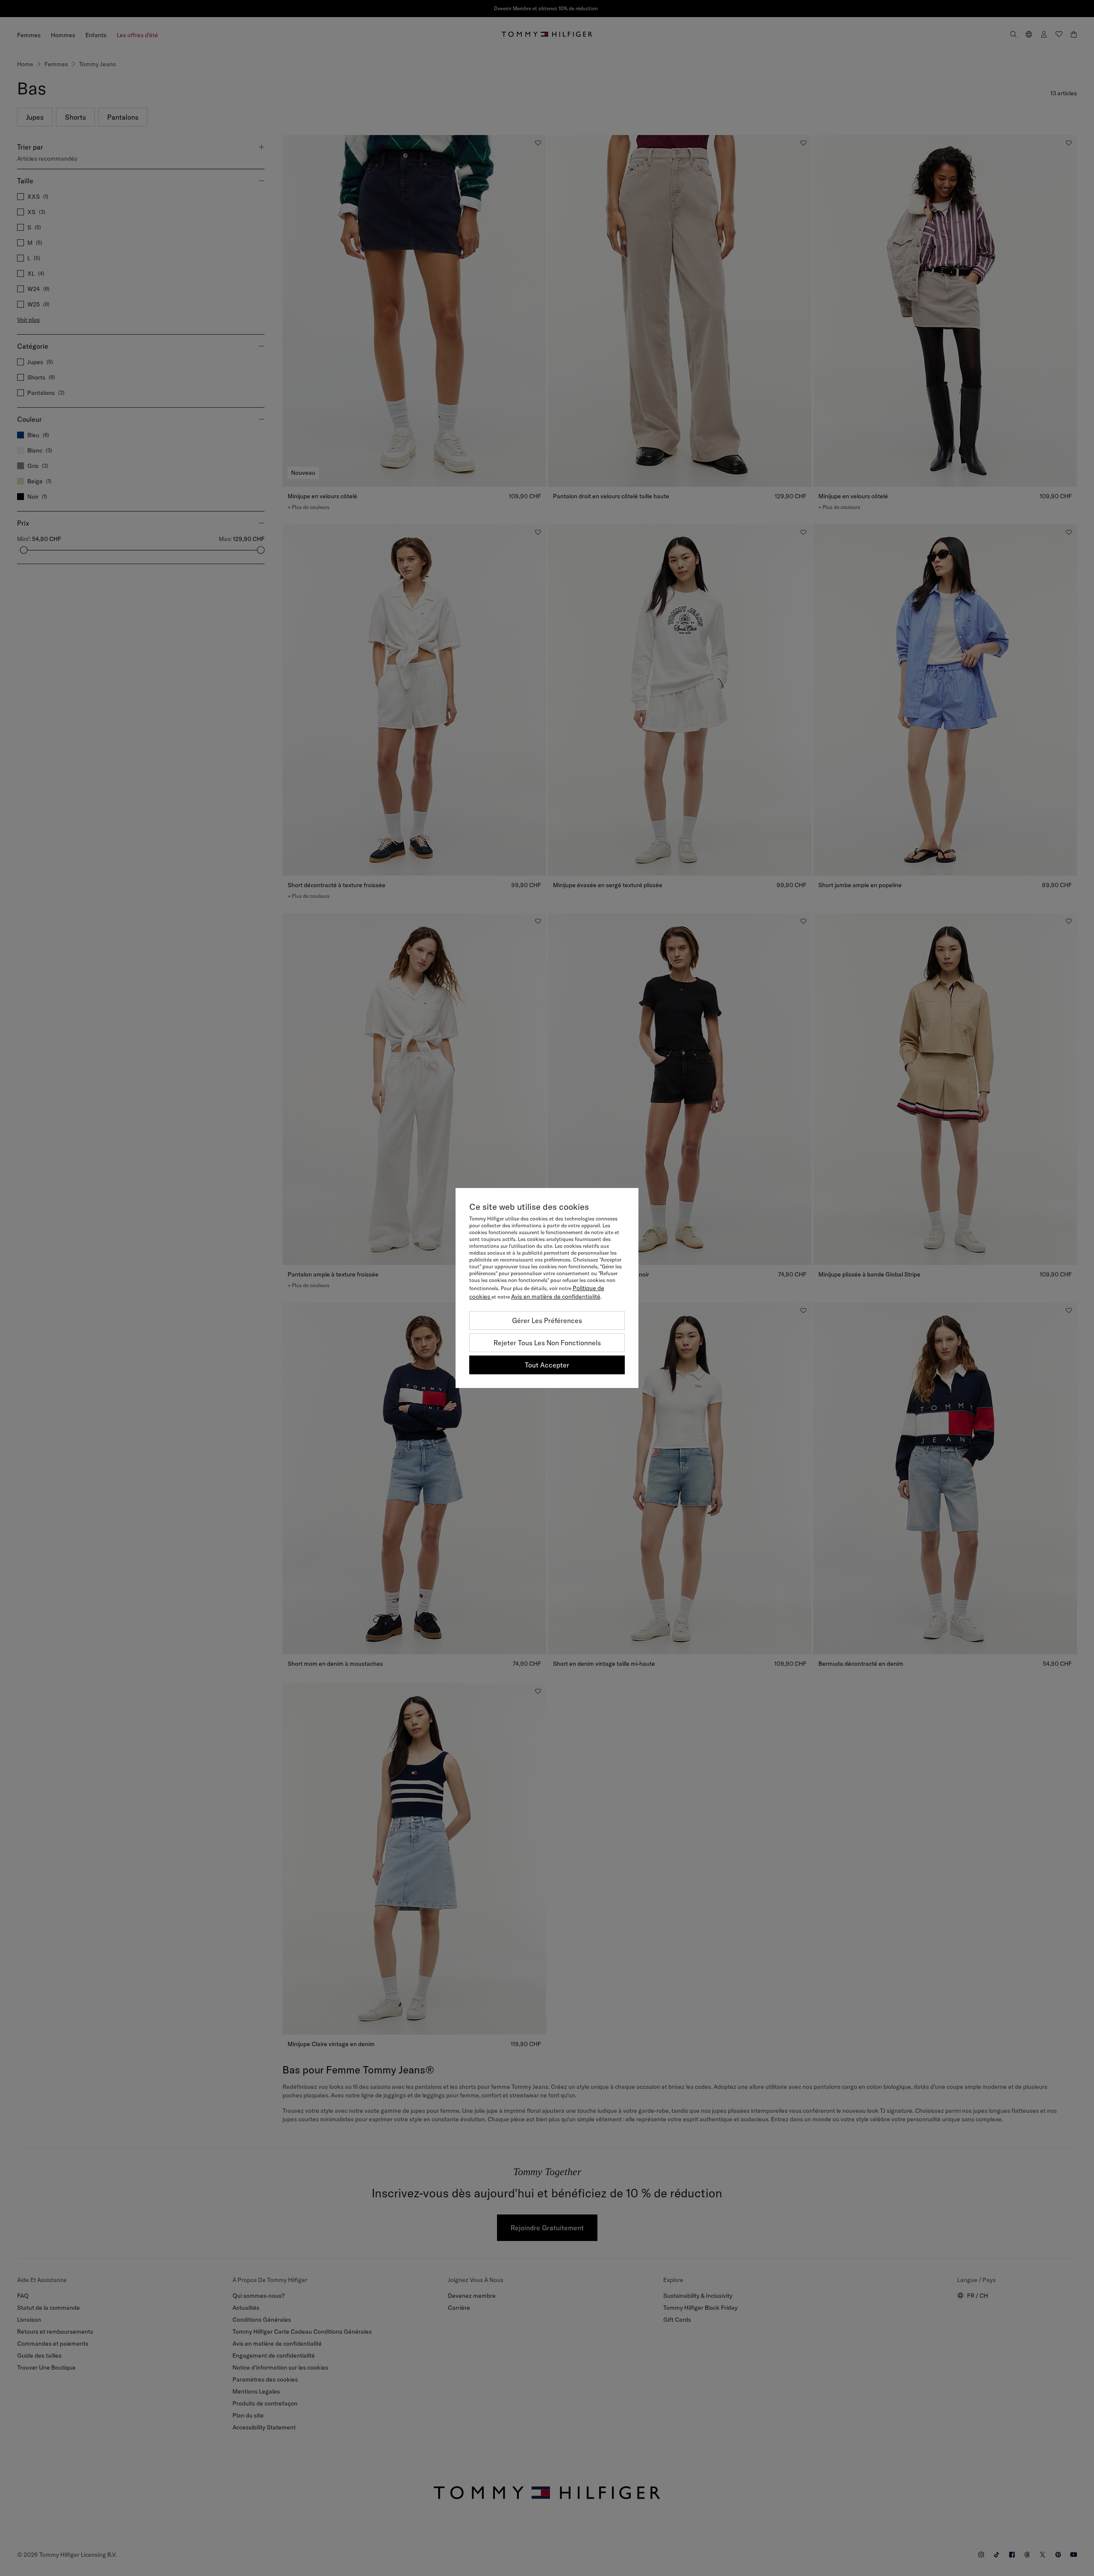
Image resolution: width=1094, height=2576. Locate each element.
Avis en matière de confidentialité (556, 1297)
